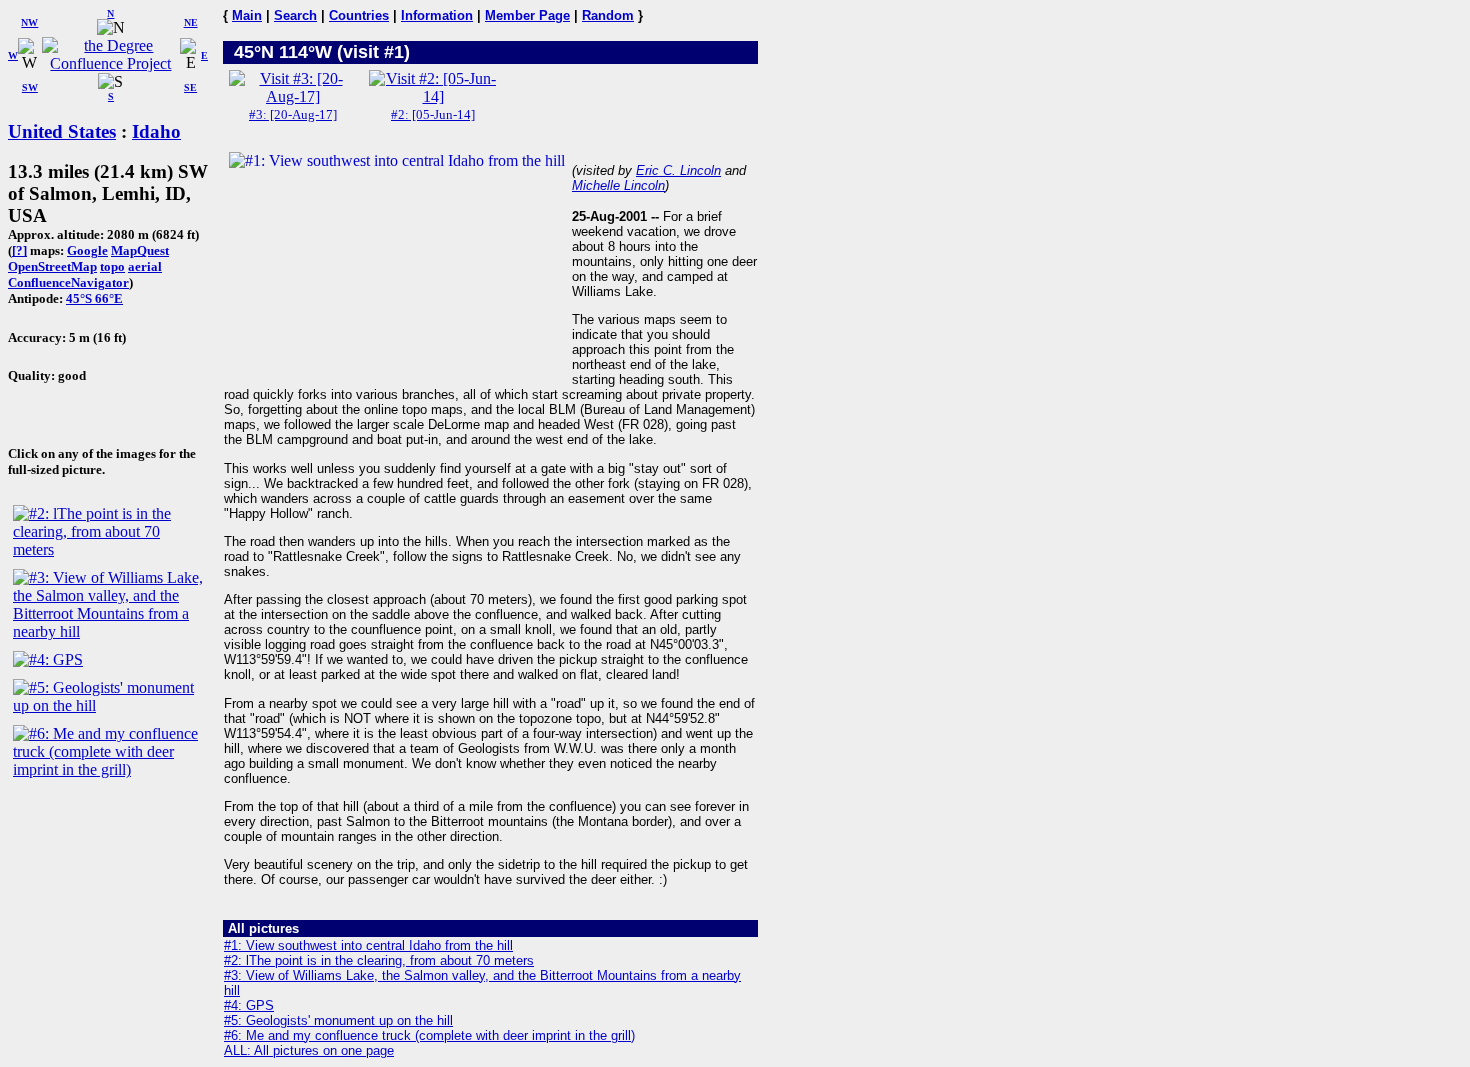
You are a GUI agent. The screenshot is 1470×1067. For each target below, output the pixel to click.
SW (30, 87)
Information (437, 15)
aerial (145, 266)
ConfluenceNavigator (68, 282)
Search (295, 15)
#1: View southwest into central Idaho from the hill (368, 945)
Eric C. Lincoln (678, 170)
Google (87, 250)
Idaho (156, 131)
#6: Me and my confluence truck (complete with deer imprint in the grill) (429, 1035)
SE (190, 87)
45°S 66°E (94, 298)
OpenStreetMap (52, 266)
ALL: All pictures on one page (309, 1050)
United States (62, 131)
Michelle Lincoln (618, 185)
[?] (19, 250)
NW (29, 22)
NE (191, 22)
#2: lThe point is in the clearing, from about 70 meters (379, 960)
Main (247, 15)
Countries (359, 15)
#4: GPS (249, 1005)
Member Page (527, 15)
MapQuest (140, 250)
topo (112, 266)
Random (608, 15)
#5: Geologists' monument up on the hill (338, 1020)
